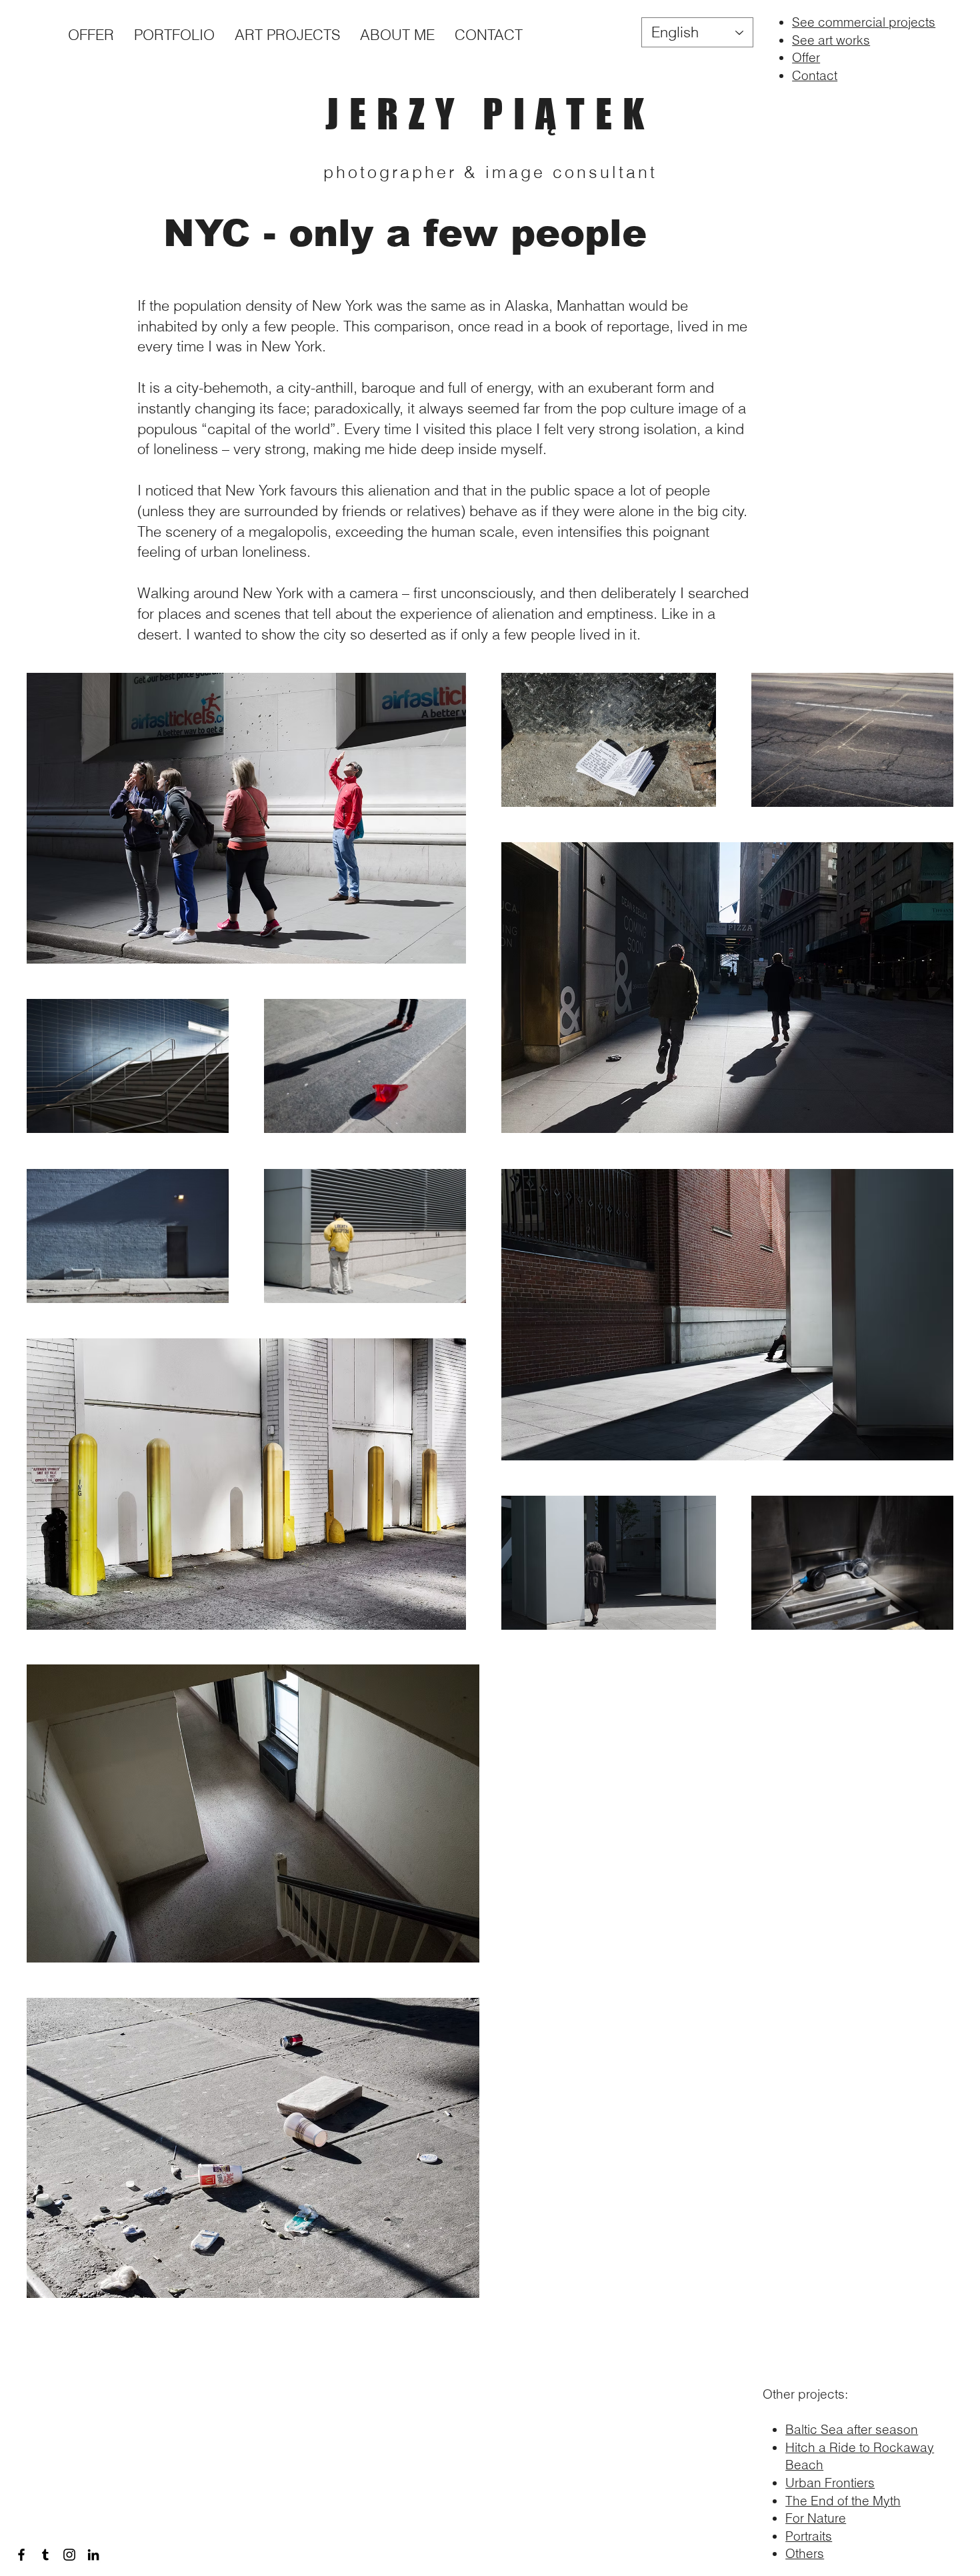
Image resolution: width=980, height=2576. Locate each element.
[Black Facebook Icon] (21, 2555)
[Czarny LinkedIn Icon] (93, 2555)
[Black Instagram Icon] (69, 2555)
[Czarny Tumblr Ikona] (45, 2555)
